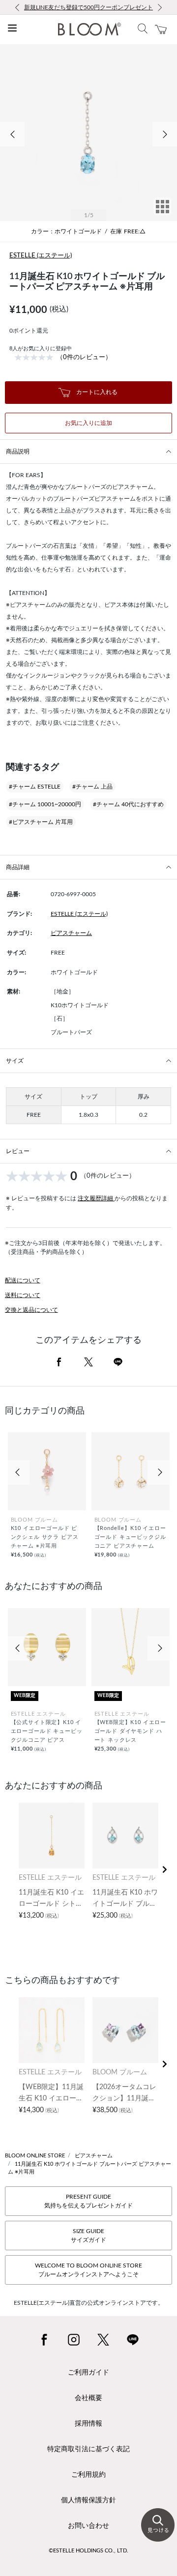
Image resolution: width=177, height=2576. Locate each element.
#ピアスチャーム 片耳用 (41, 822)
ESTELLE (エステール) (41, 256)
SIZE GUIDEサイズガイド (88, 2236)
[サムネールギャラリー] (162, 213)
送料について (23, 1295)
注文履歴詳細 (96, 1198)
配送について (23, 1280)
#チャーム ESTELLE (35, 787)
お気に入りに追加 (88, 423)
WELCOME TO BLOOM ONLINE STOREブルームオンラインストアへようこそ (88, 2270)
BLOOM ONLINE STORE (35, 2156)
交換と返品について (31, 1310)
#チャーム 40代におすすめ (128, 804)
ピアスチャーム (71, 933)
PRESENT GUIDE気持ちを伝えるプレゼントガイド (88, 2201)
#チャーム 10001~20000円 (45, 804)
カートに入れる (96, 392)
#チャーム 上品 (92, 787)
